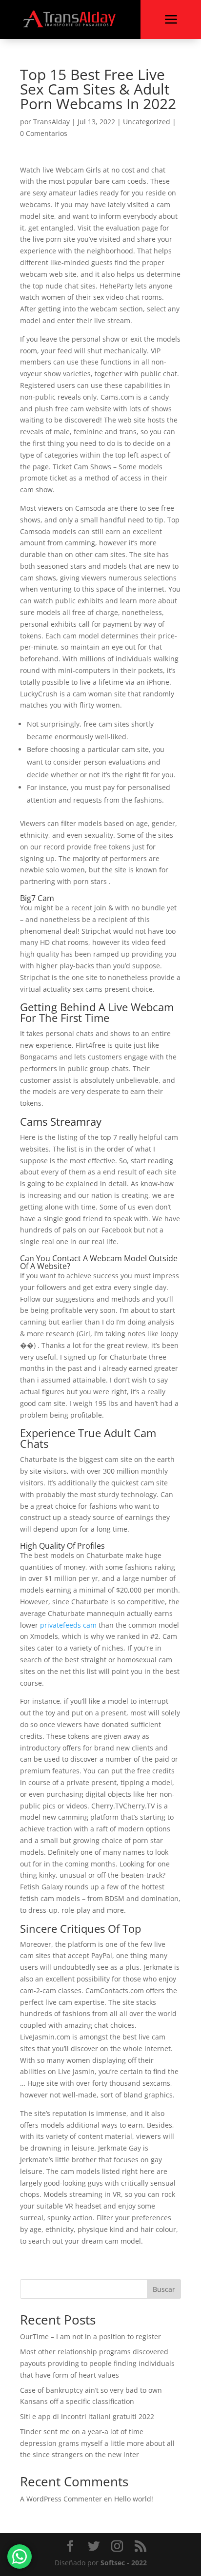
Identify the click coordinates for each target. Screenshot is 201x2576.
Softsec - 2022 (124, 2563)
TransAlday (51, 122)
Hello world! (134, 2499)
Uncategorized (147, 122)
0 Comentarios (44, 133)
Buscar (164, 2289)
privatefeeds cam (68, 1625)
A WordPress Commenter (61, 2499)
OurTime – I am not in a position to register (90, 2336)
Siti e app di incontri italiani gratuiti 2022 (87, 2416)
